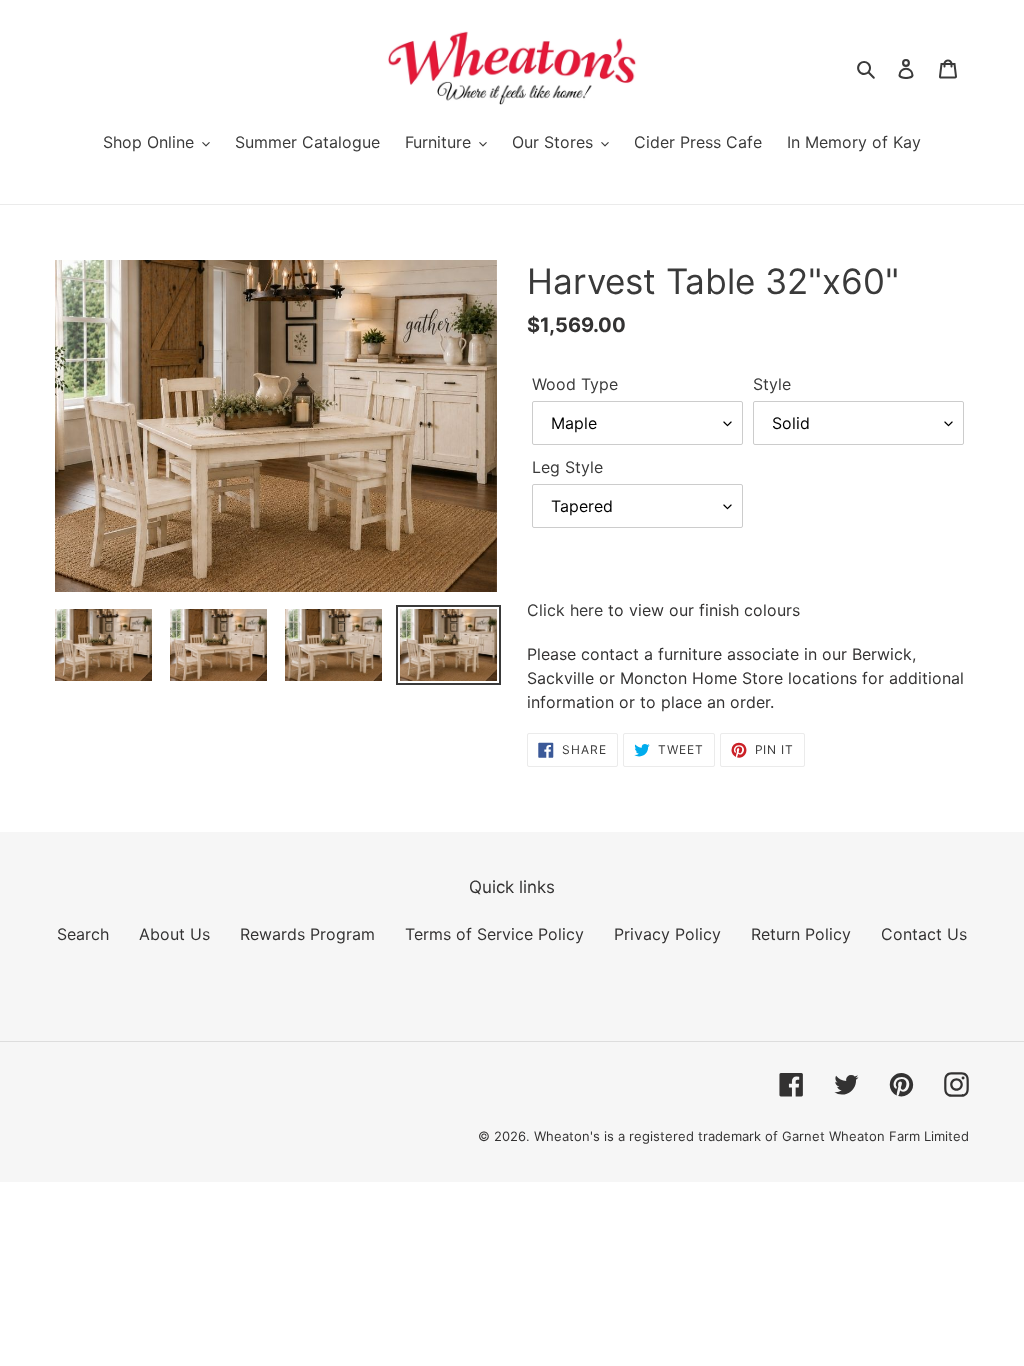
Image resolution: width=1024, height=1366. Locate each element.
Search (83, 934)
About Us (174, 934)
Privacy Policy (667, 934)
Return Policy (801, 934)
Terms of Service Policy (494, 934)
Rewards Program (307, 934)
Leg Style (567, 467)
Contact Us (924, 934)
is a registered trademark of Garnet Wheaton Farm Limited (786, 1136)
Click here (565, 610)
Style (772, 384)
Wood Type (575, 384)
